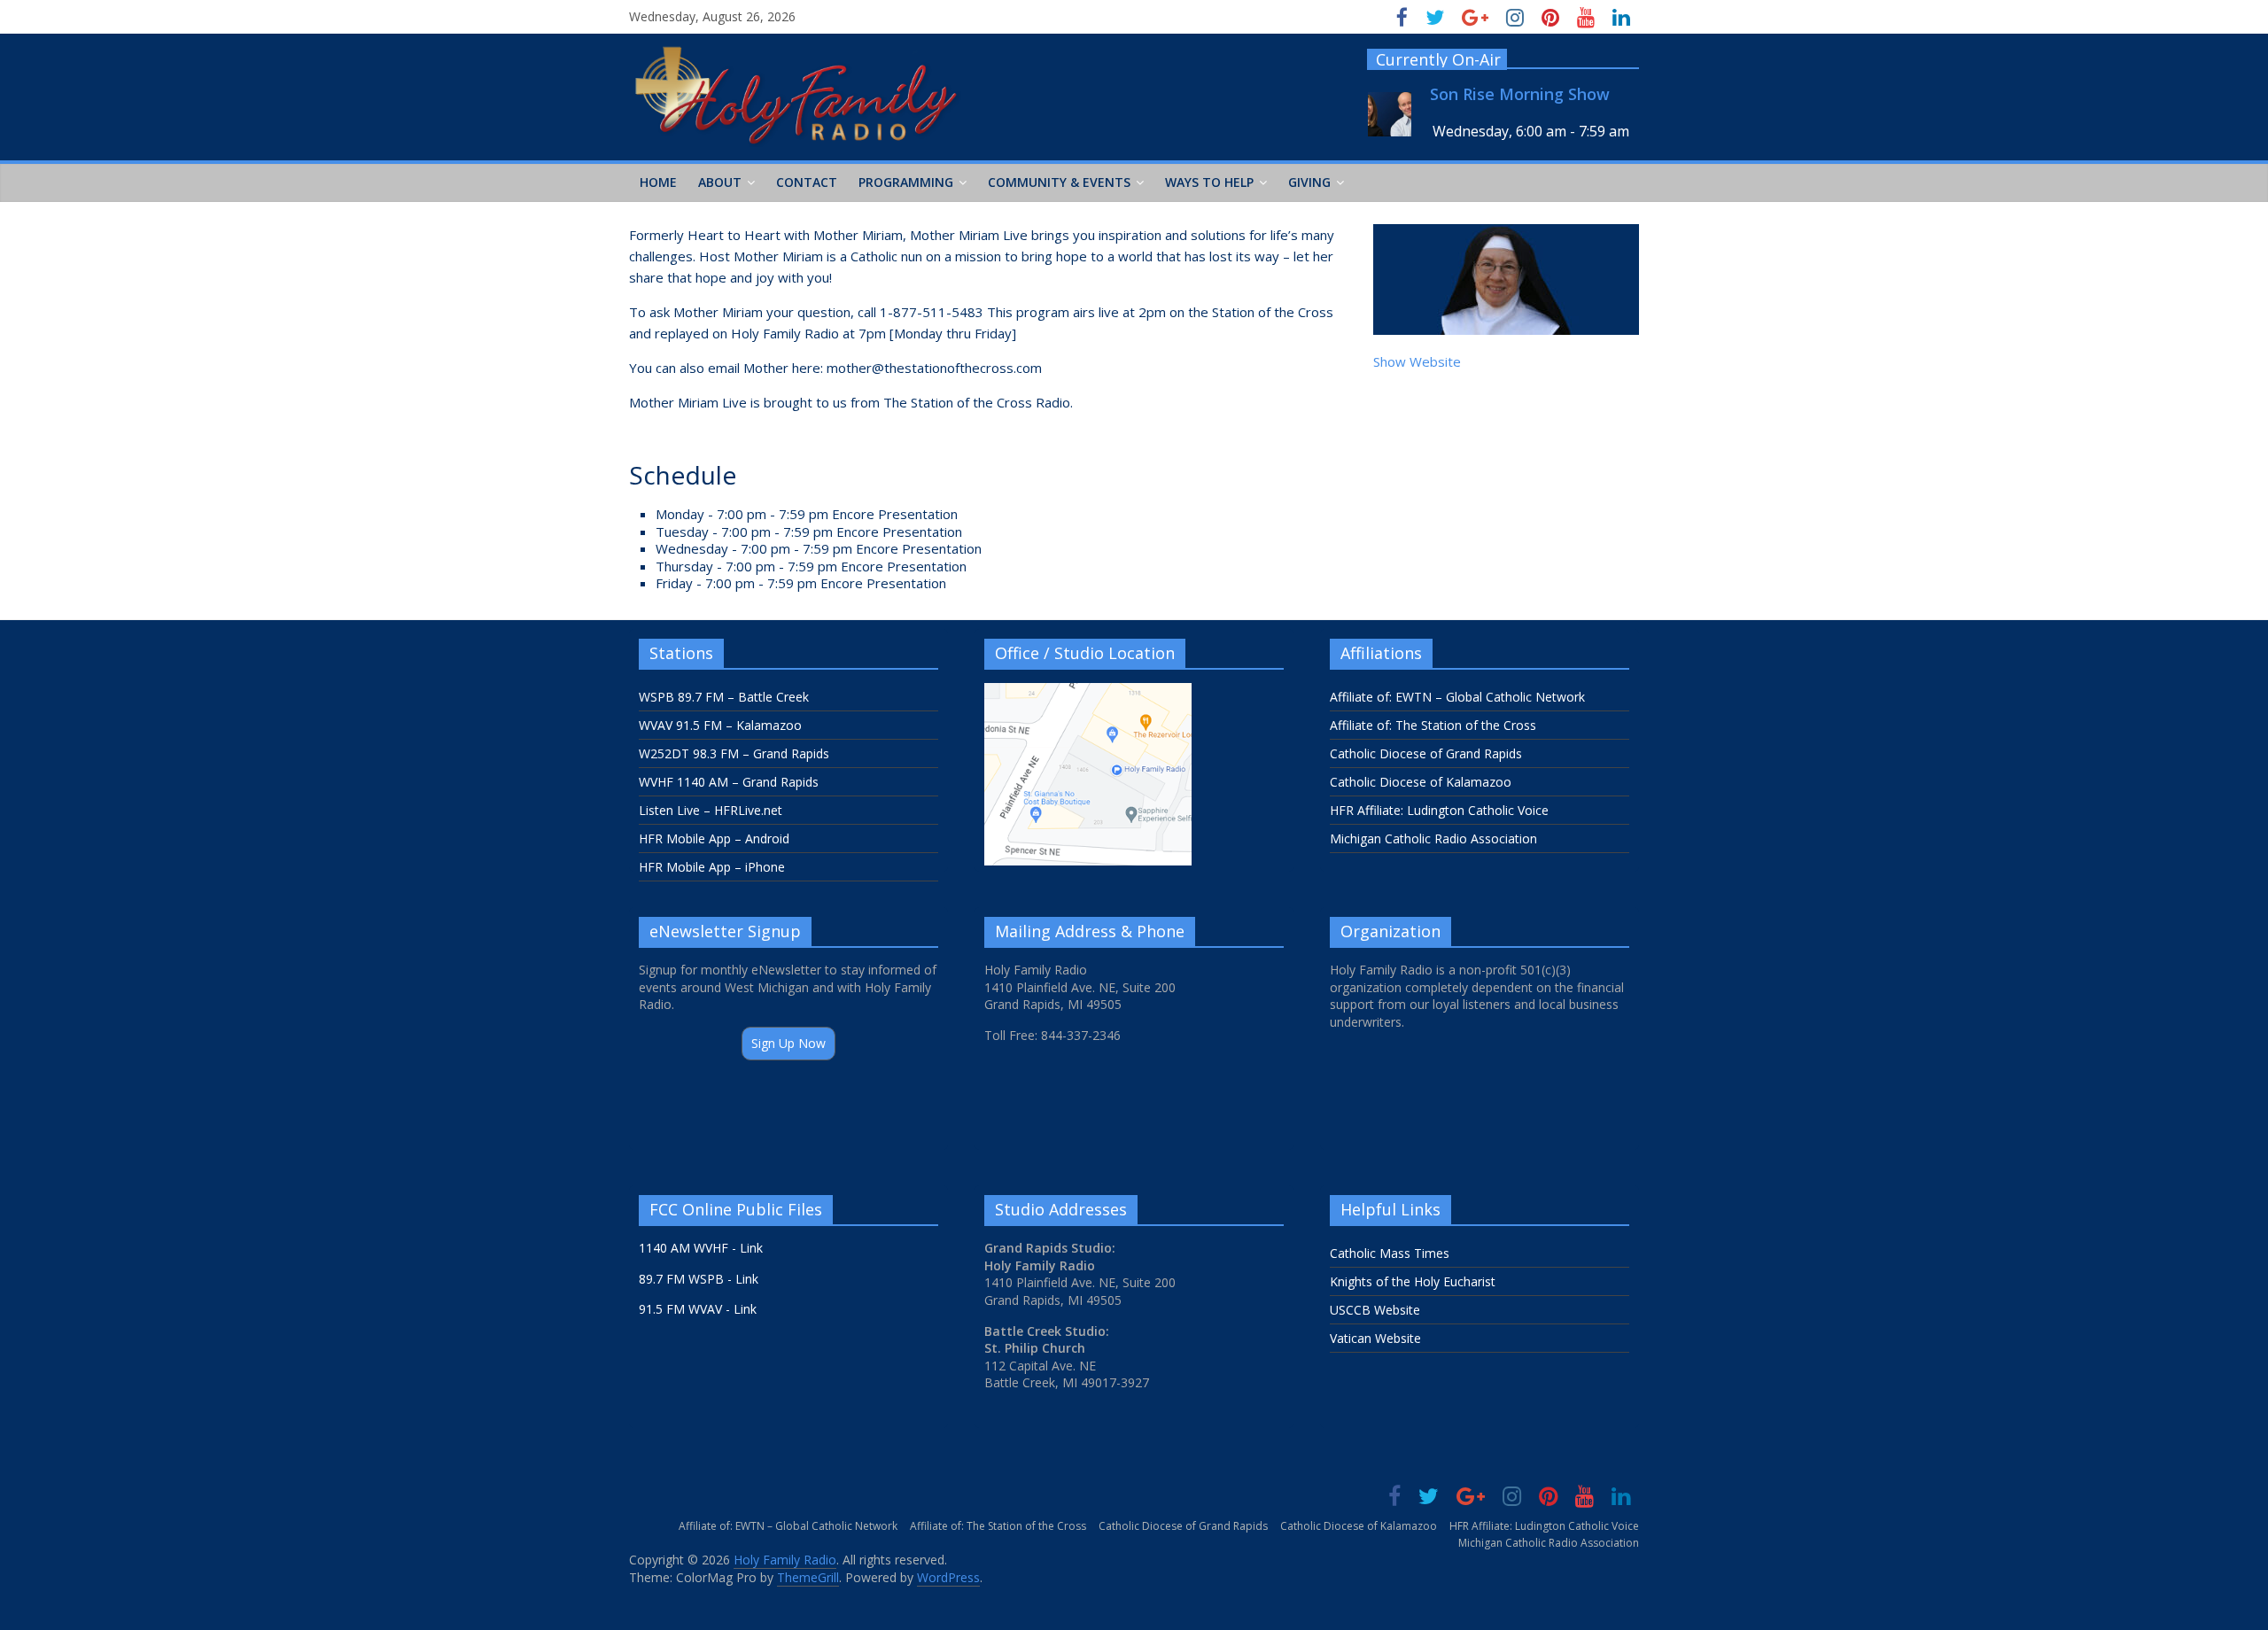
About (720, 182)
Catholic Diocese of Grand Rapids (1426, 753)
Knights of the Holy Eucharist (1413, 1281)
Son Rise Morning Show (1520, 94)
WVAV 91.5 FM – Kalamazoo (720, 725)
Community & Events (1059, 182)
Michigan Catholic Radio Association (1433, 838)
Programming (906, 182)
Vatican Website (1375, 1338)
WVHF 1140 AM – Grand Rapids (729, 782)
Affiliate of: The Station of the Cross (1433, 725)
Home (658, 182)
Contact (807, 182)
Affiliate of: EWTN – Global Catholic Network (1457, 697)
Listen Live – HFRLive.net (711, 810)
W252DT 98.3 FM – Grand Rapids (734, 753)
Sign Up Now (788, 1043)
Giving (1309, 182)
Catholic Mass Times (1390, 1253)
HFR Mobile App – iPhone (712, 867)
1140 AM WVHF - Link (701, 1248)
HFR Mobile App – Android (714, 838)
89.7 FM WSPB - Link (699, 1279)
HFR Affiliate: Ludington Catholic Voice (1439, 810)
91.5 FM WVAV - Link (698, 1309)
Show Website (1417, 361)
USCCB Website (1375, 1310)
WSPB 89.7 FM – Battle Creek (724, 697)
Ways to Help (1209, 182)
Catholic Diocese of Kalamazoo (1421, 782)
